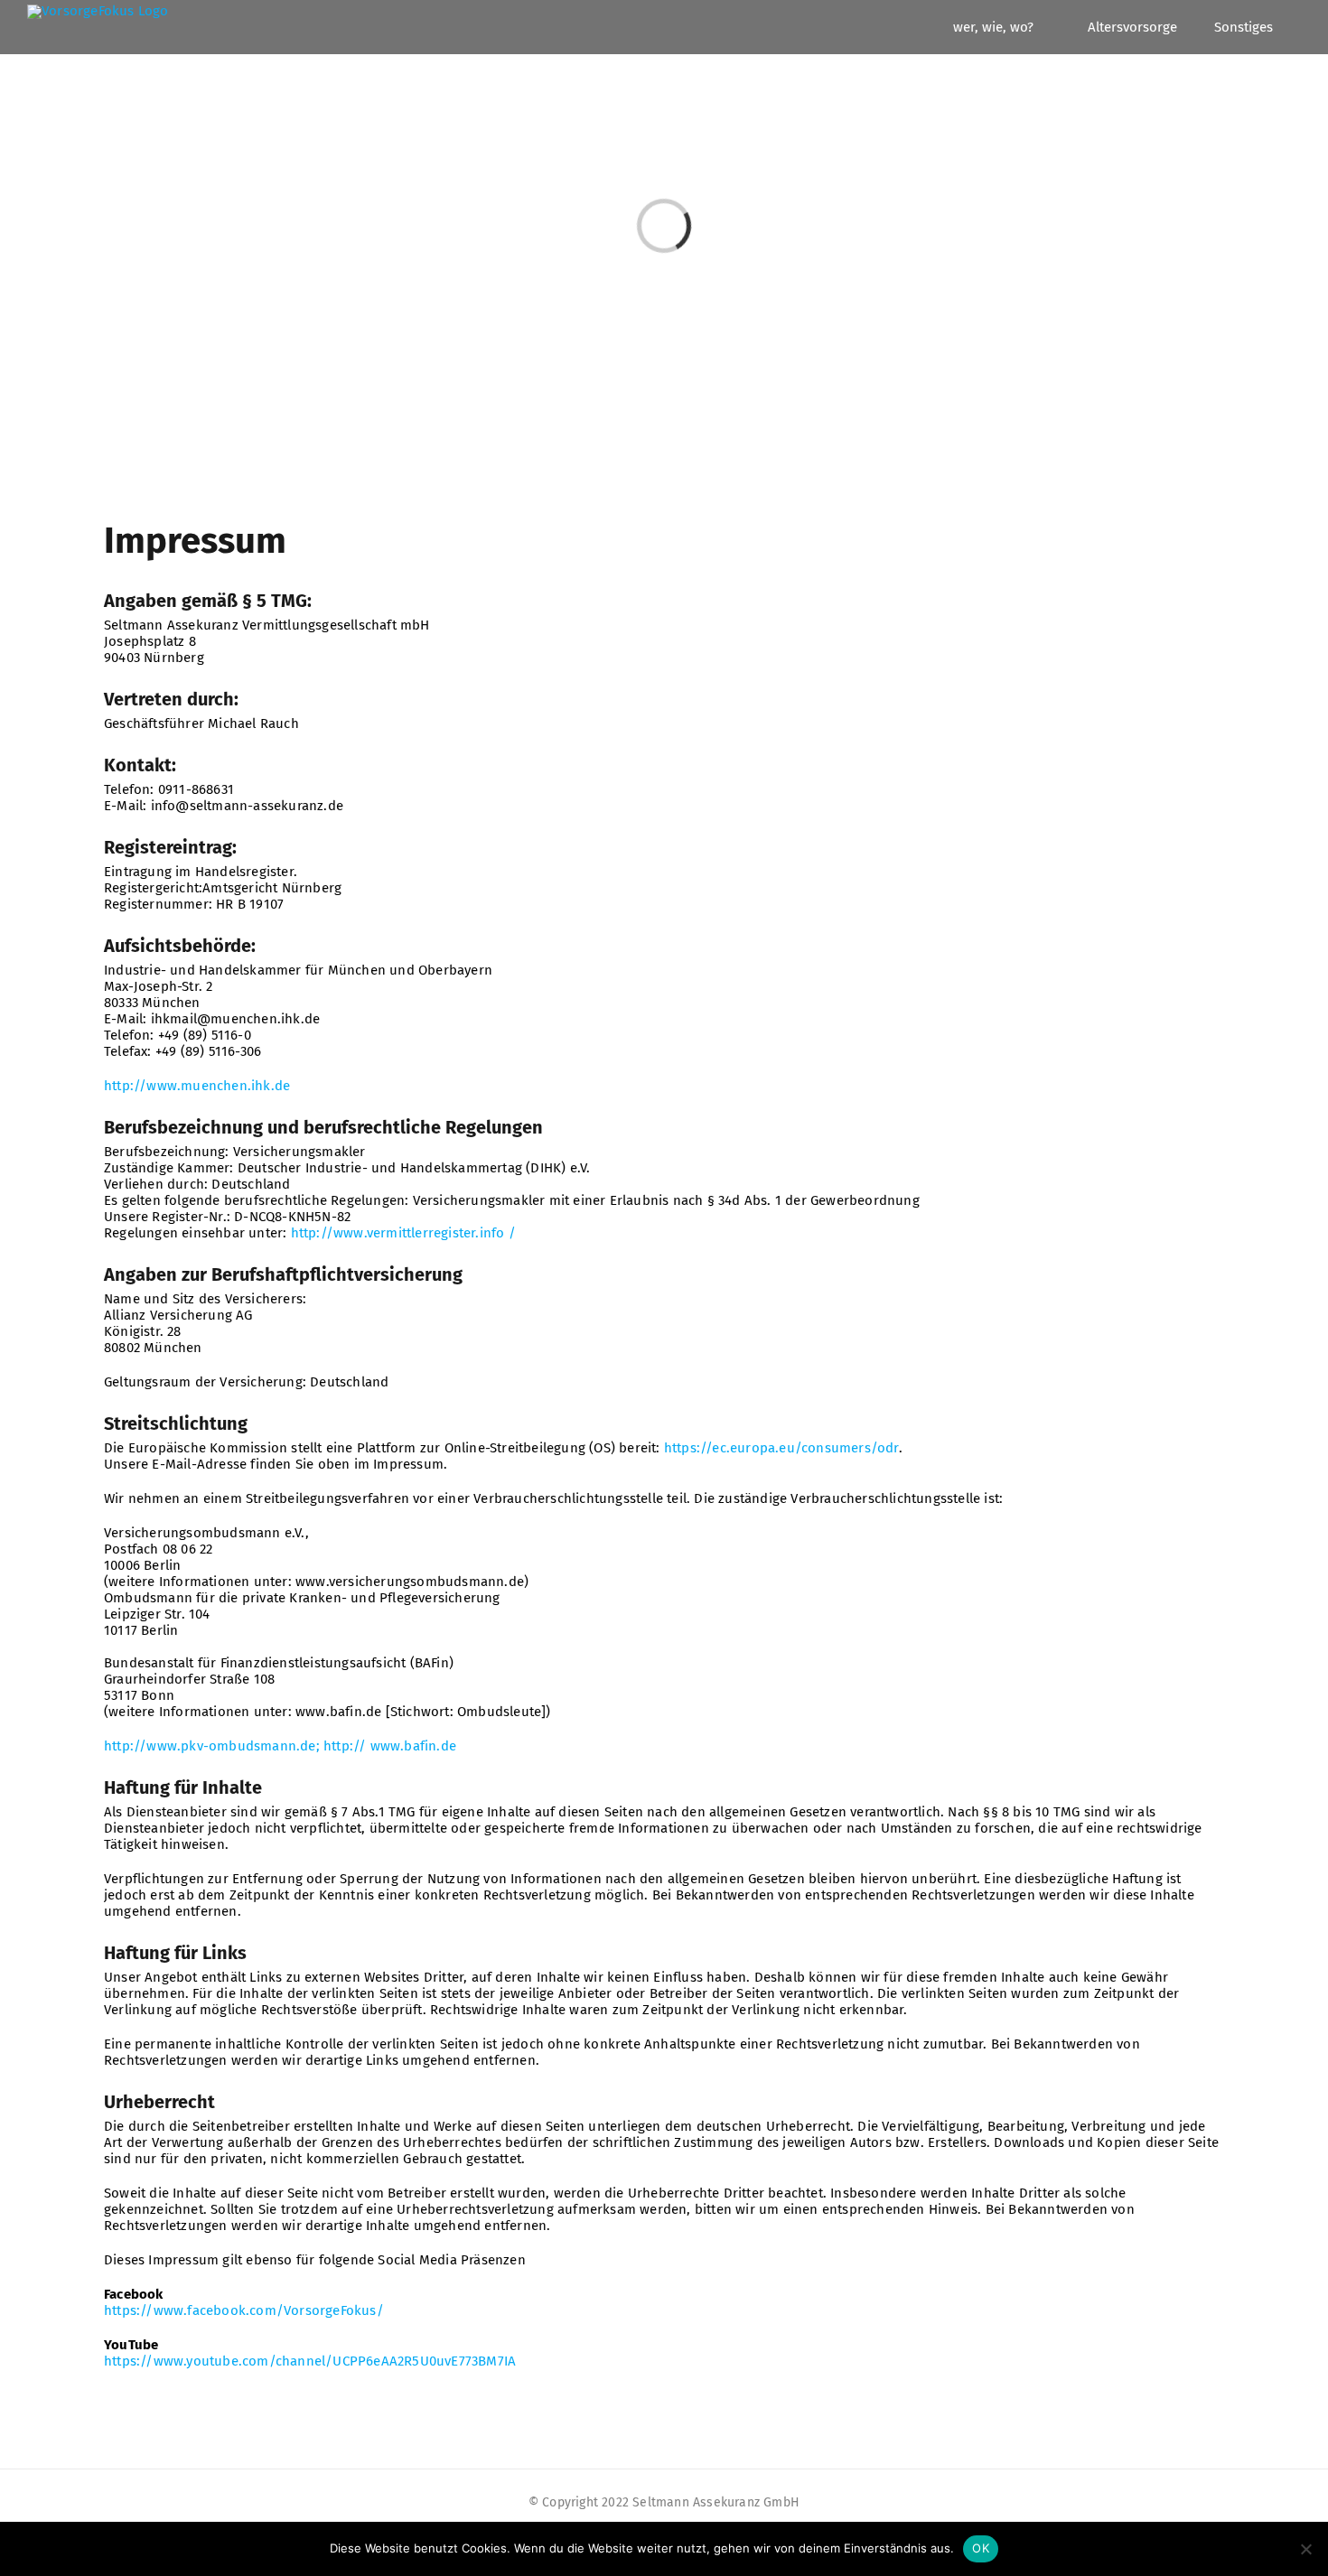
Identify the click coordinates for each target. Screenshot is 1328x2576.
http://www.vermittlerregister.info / (403, 1233)
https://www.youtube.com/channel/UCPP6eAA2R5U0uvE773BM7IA (310, 2361)
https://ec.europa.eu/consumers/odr (781, 1448)
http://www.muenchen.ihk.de (197, 1086)
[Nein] (1305, 2549)
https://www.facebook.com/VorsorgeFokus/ (244, 2310)
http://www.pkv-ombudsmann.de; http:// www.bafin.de (280, 1746)
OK (981, 2548)
